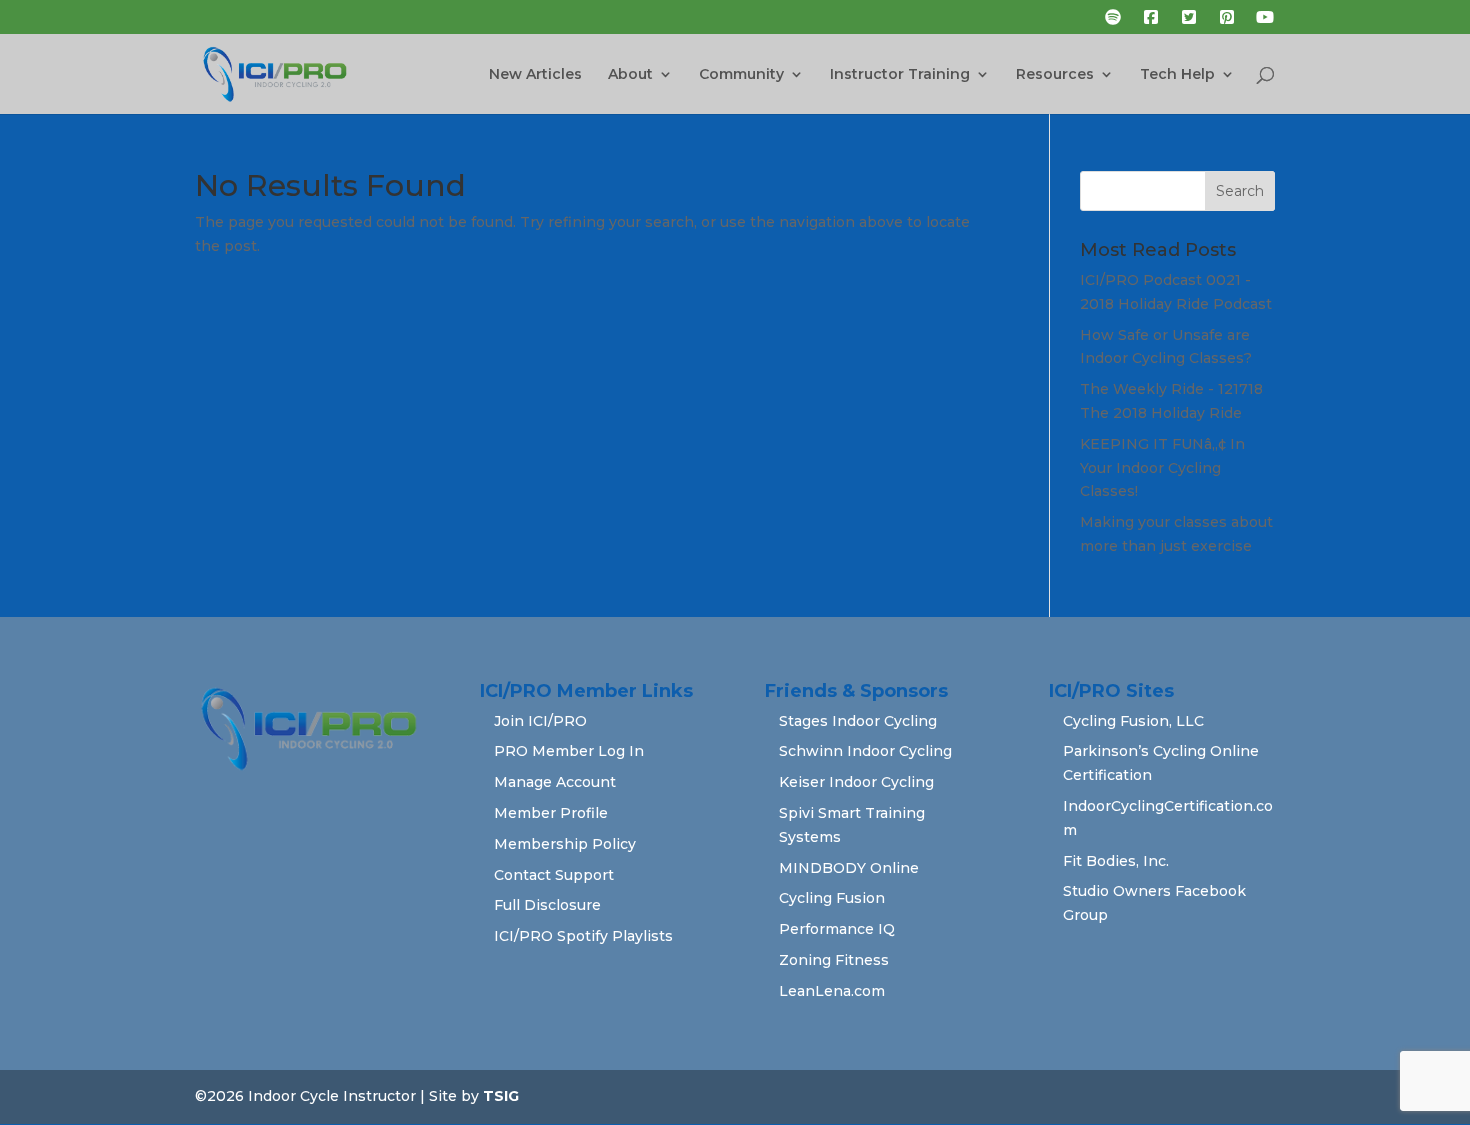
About (630, 75)
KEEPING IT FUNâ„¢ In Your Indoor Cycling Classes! (1162, 468)
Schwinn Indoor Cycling (865, 751)
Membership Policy (565, 844)
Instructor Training (900, 75)
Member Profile (551, 813)
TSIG (501, 1096)
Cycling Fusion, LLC (1133, 721)
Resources (1055, 75)
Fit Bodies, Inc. (1116, 861)
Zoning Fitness (834, 960)
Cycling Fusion (832, 898)
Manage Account (555, 782)
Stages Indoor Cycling (858, 721)
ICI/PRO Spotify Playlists (583, 936)
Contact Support (554, 875)
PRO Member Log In (569, 751)
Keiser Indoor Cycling (856, 782)
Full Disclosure (547, 905)
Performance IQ (837, 929)
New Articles (535, 75)
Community (741, 75)
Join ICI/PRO (540, 721)
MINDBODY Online (849, 868)
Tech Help (1177, 75)
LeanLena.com (832, 991)
